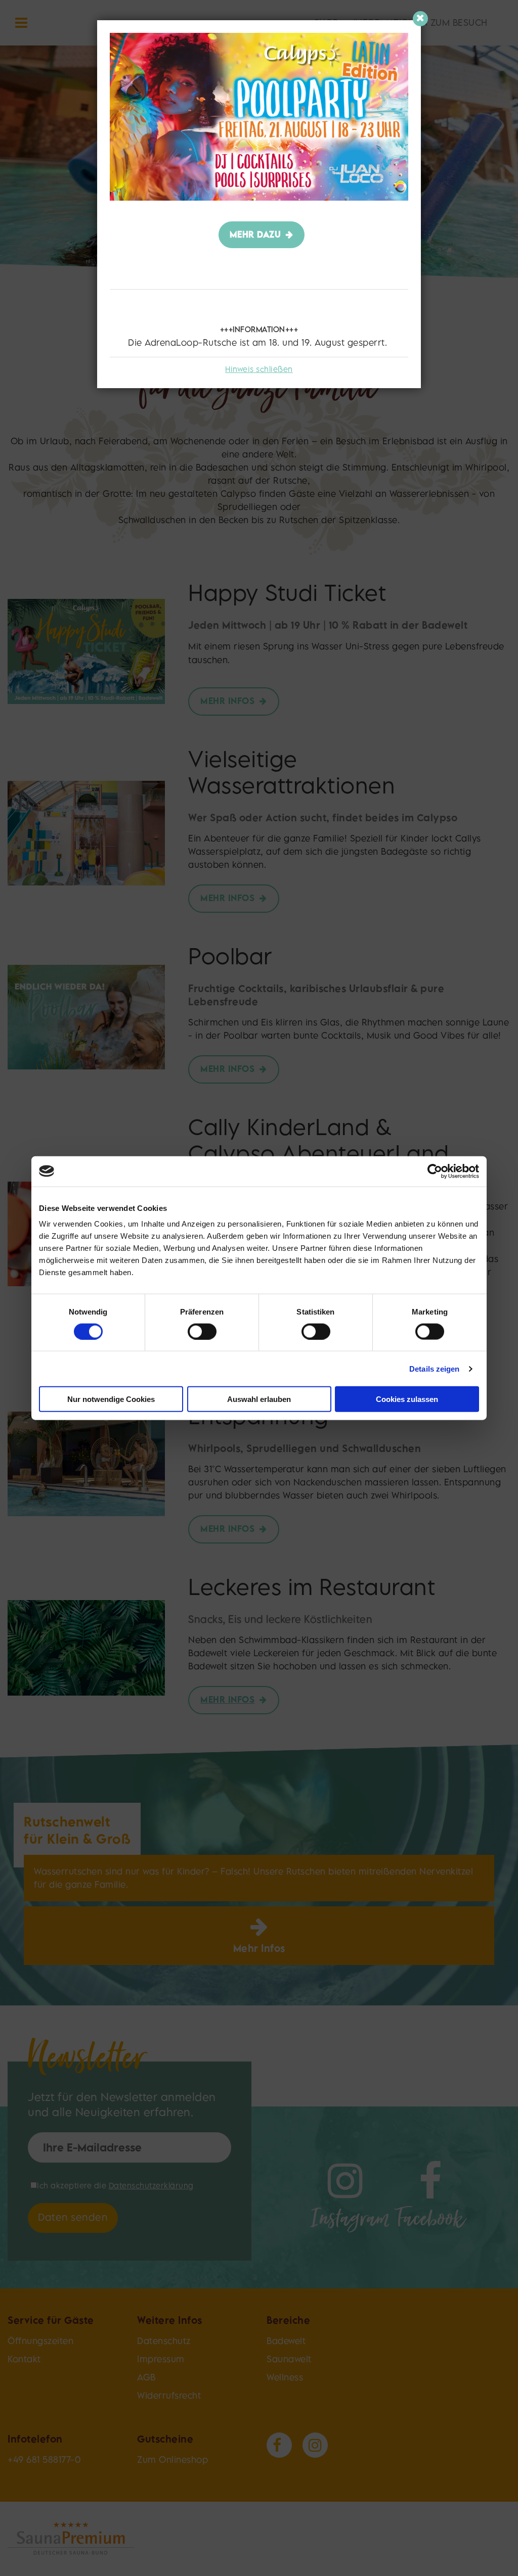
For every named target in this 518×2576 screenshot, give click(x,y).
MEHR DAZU (255, 234)
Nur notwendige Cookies (111, 1399)
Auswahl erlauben (259, 1399)
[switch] (202, 1331)
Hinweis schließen (259, 369)
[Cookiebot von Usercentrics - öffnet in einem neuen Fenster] (435, 1171)
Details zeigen (434, 1368)
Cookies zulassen (407, 1399)
